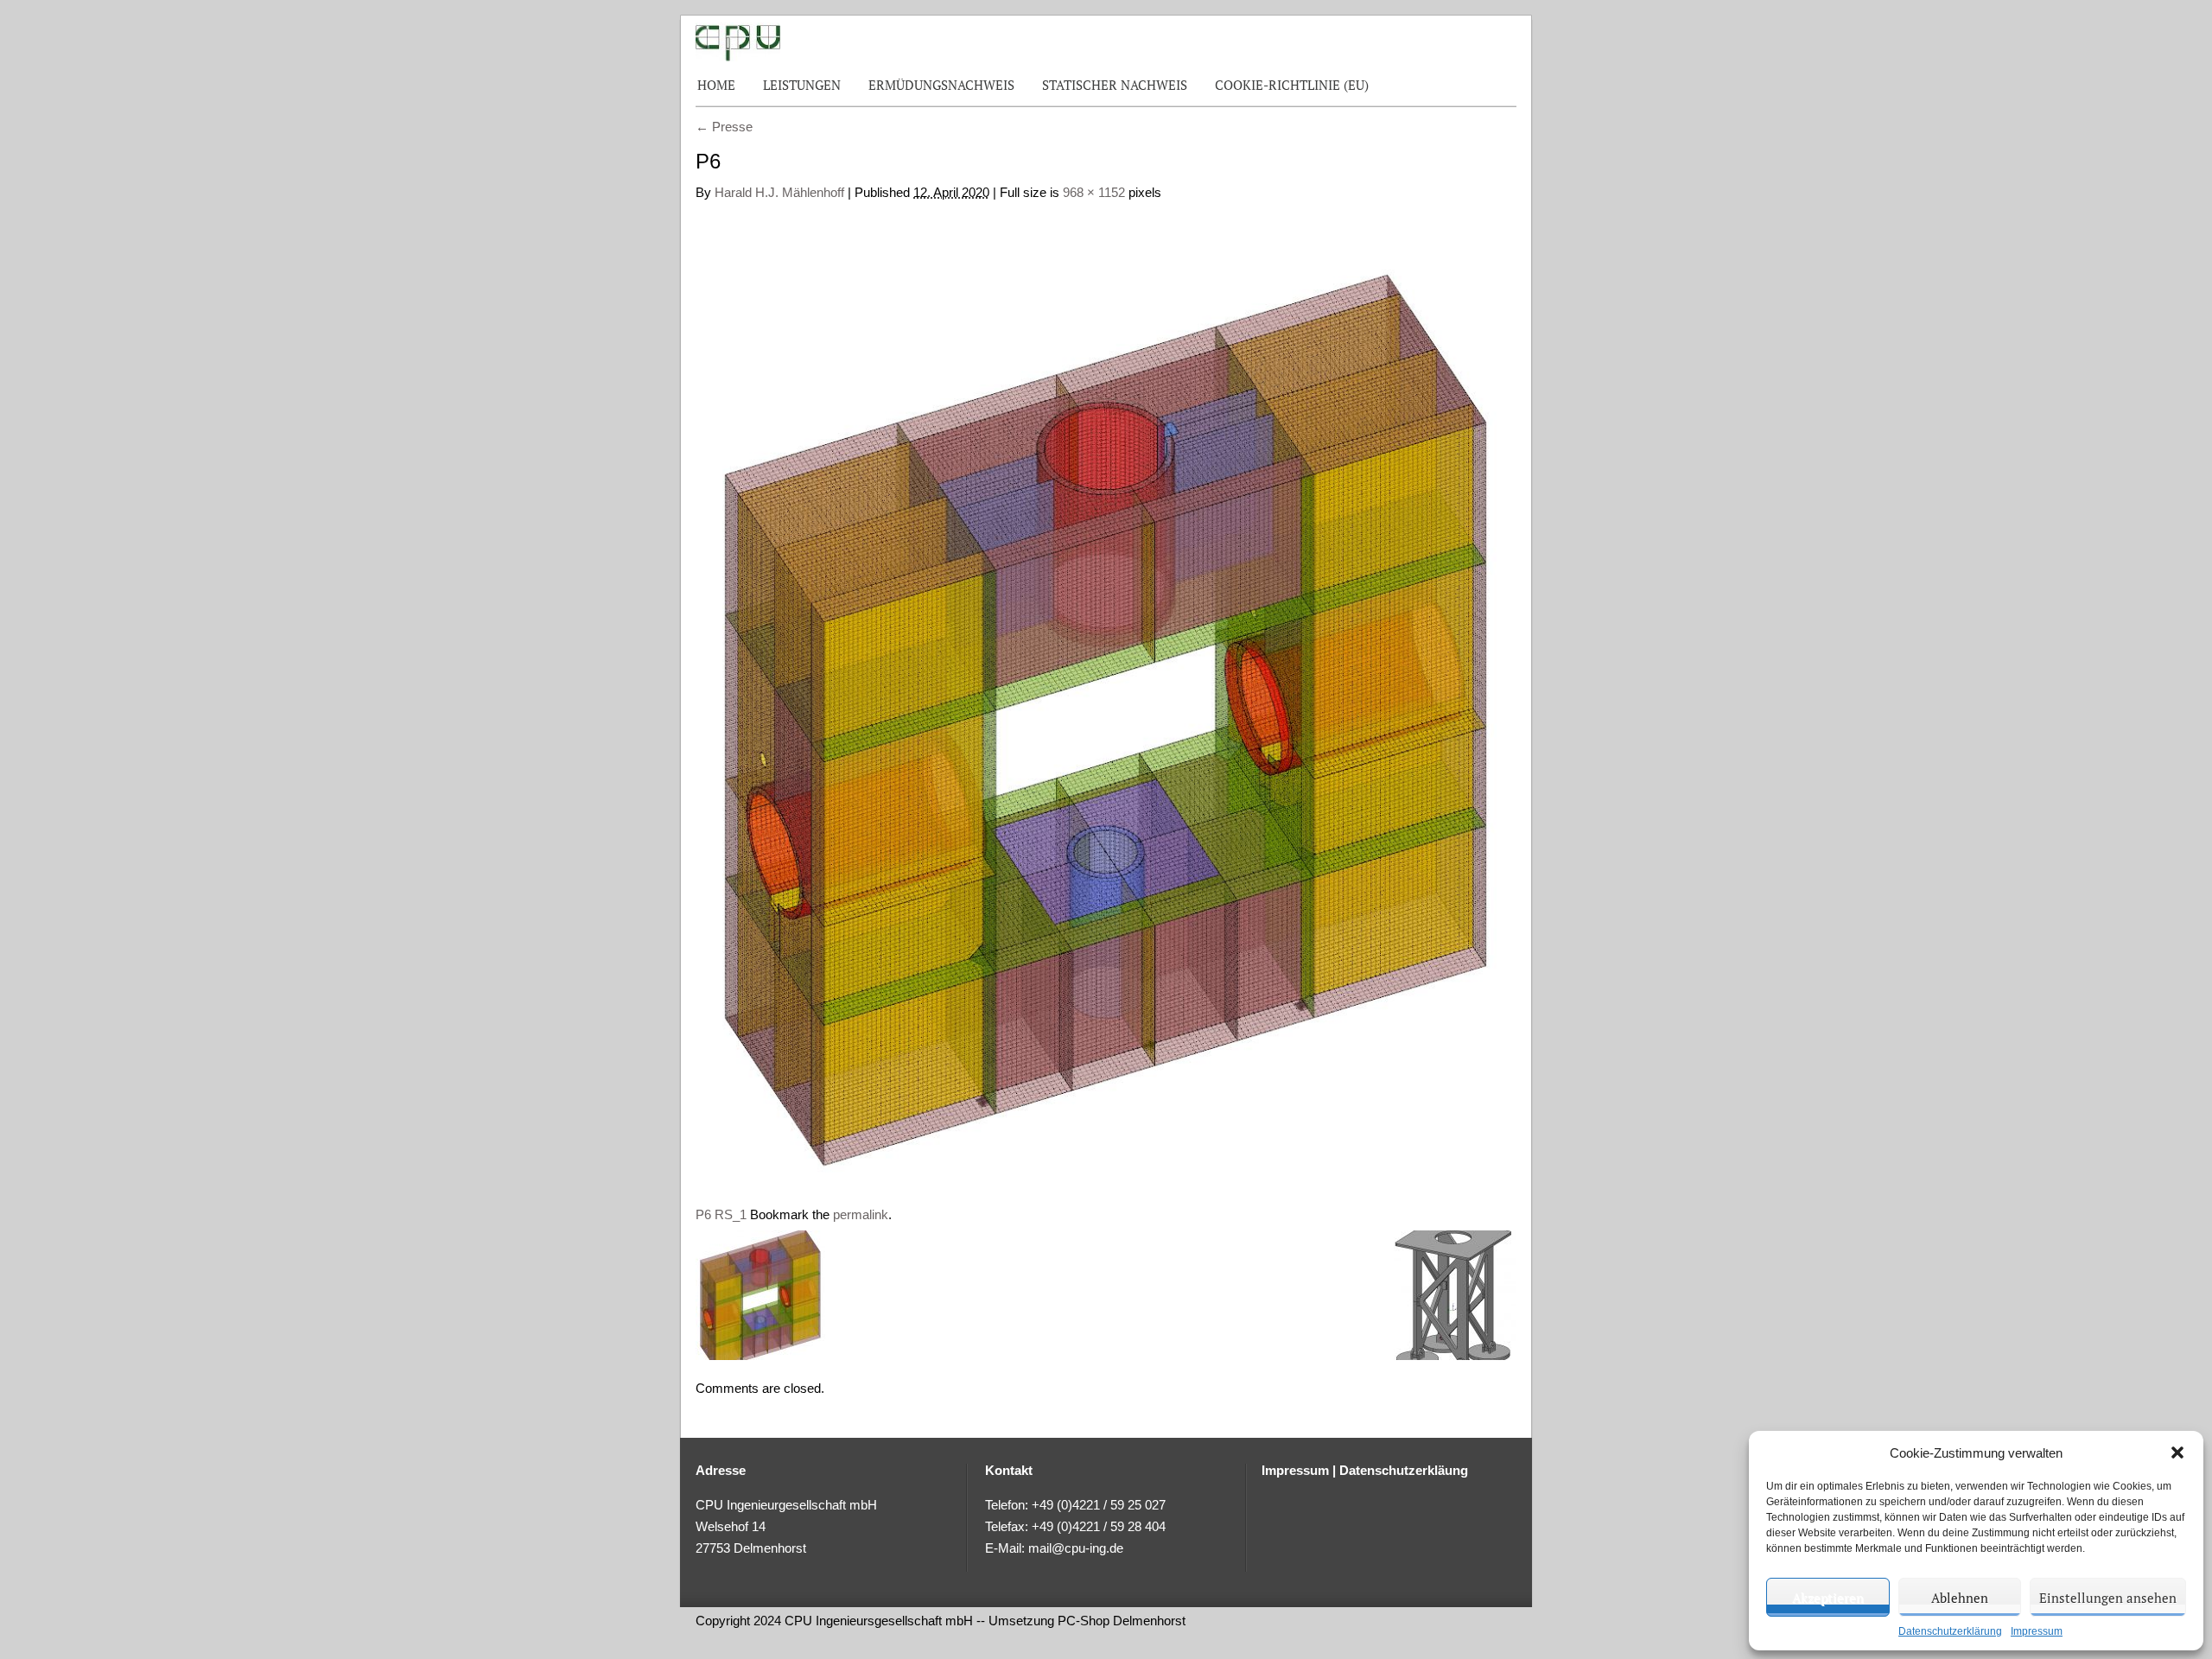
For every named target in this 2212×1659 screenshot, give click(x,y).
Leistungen (802, 85)
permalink (861, 1214)
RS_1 (731, 1214)
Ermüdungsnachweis (941, 85)
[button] (2177, 1452)
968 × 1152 (1094, 192)
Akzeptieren (1828, 1598)
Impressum (2037, 1631)
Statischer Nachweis (1115, 85)
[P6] (1106, 695)
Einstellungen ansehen (2108, 1598)
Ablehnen (1960, 1598)
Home (716, 85)
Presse (724, 127)
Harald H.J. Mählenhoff (779, 192)
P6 (703, 1214)
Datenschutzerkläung (1404, 1470)
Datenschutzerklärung (1950, 1631)
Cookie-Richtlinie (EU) (1292, 85)
